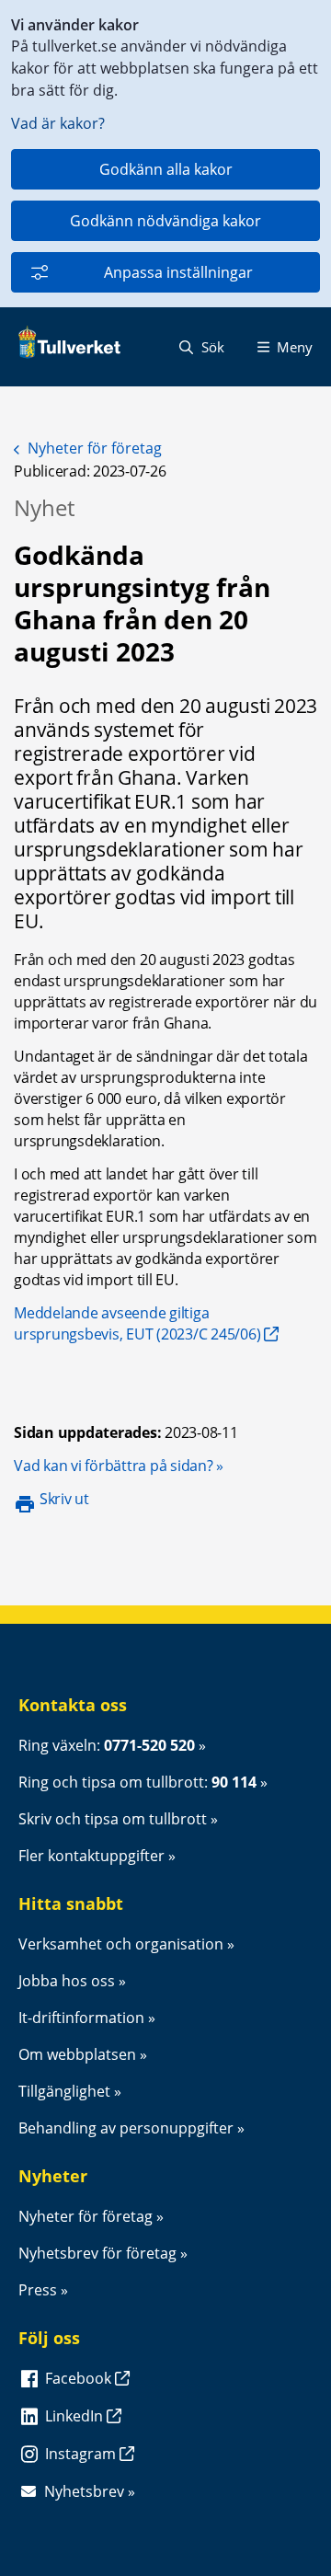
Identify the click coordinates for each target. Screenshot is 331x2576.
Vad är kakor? (58, 123)
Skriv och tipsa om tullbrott (113, 1819)
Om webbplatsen (77, 2054)
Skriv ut (64, 1499)
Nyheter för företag (95, 448)
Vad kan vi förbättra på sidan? (119, 1466)
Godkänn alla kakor (166, 169)
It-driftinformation (81, 2018)
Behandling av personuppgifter (126, 2128)
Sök (211, 347)
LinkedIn (76, 2416)
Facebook (80, 2378)
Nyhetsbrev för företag (97, 2253)
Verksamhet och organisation (121, 1944)
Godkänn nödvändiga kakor (165, 221)
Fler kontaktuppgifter (91, 1856)
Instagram (82, 2454)
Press (38, 2290)
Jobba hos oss (67, 1981)
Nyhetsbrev (84, 2491)
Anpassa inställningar (178, 272)
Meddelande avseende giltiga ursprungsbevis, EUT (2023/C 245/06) (137, 1323)
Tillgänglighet (64, 2091)
